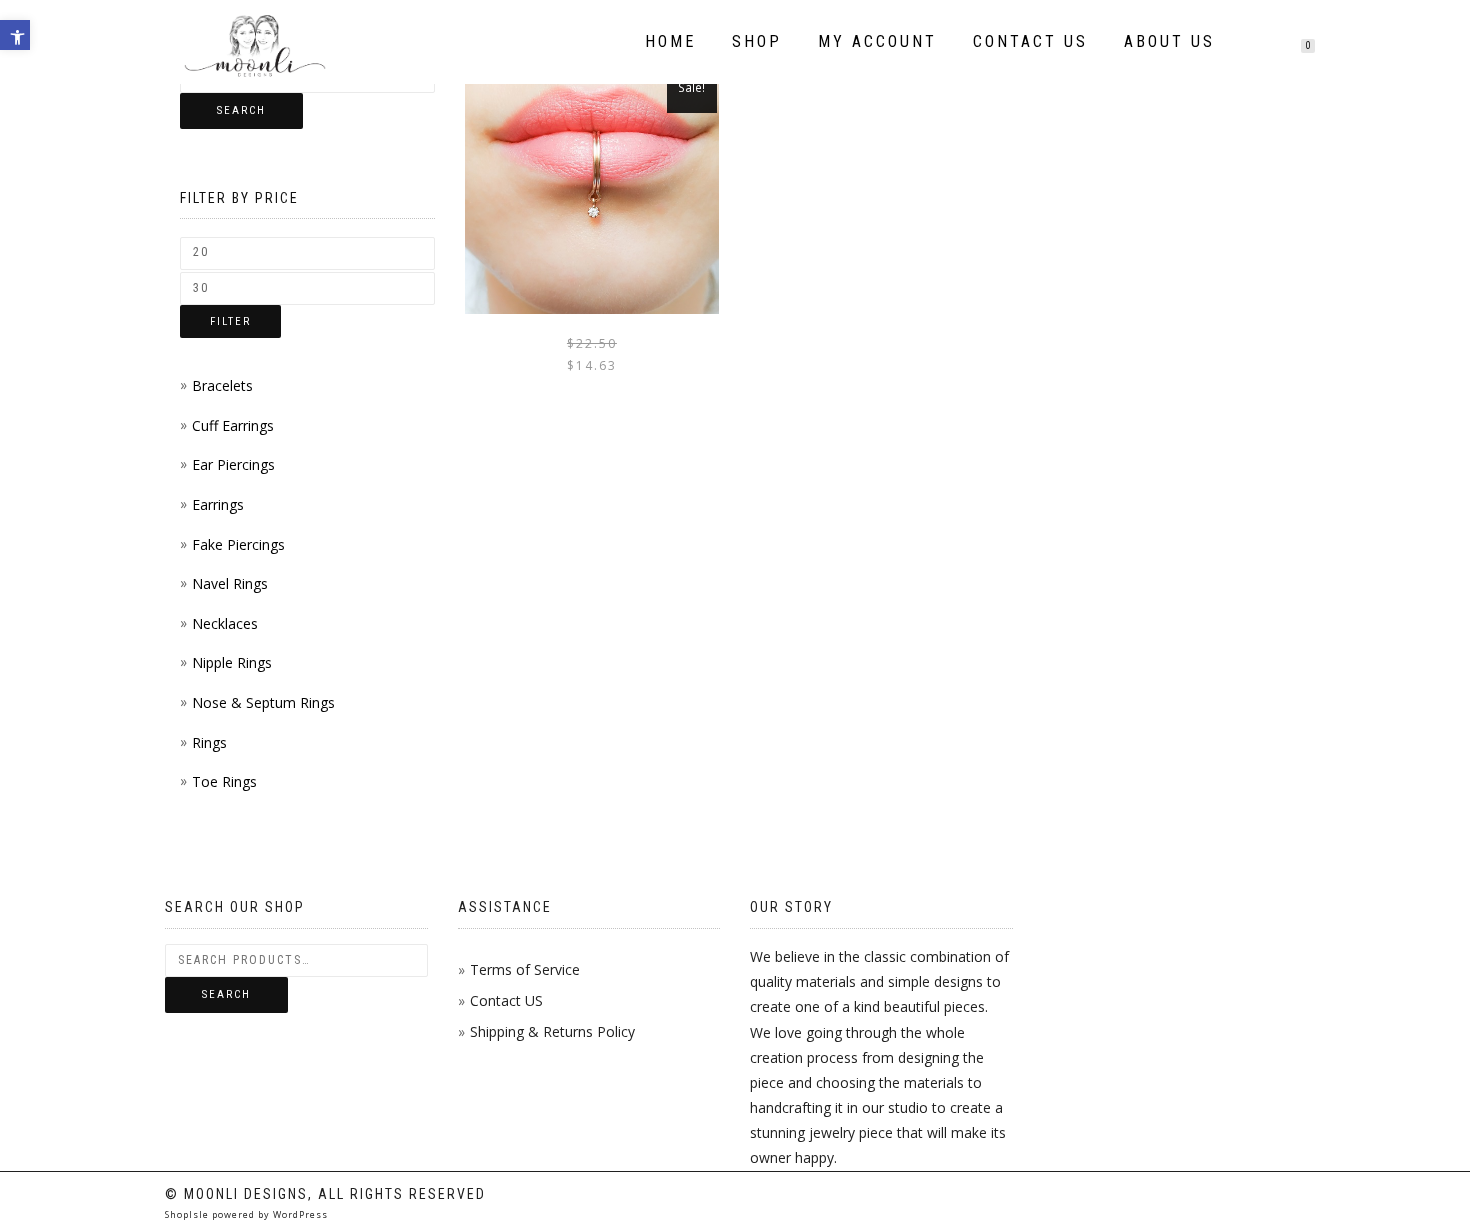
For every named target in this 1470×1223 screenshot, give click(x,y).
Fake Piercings (238, 544)
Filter (230, 321)
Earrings (218, 504)
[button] (15, 35)
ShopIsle (188, 1214)
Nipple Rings (232, 662)
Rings (209, 742)
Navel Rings (230, 583)
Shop (757, 41)
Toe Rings (224, 781)
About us (1169, 41)
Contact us (1030, 41)
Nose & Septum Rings (263, 702)
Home (670, 41)
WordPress (299, 1214)
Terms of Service (525, 969)
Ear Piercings (233, 464)
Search (241, 110)
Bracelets (222, 385)
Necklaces (225, 623)
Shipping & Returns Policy (552, 1031)
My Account (877, 41)
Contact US (506, 1000)
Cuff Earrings (233, 425)
